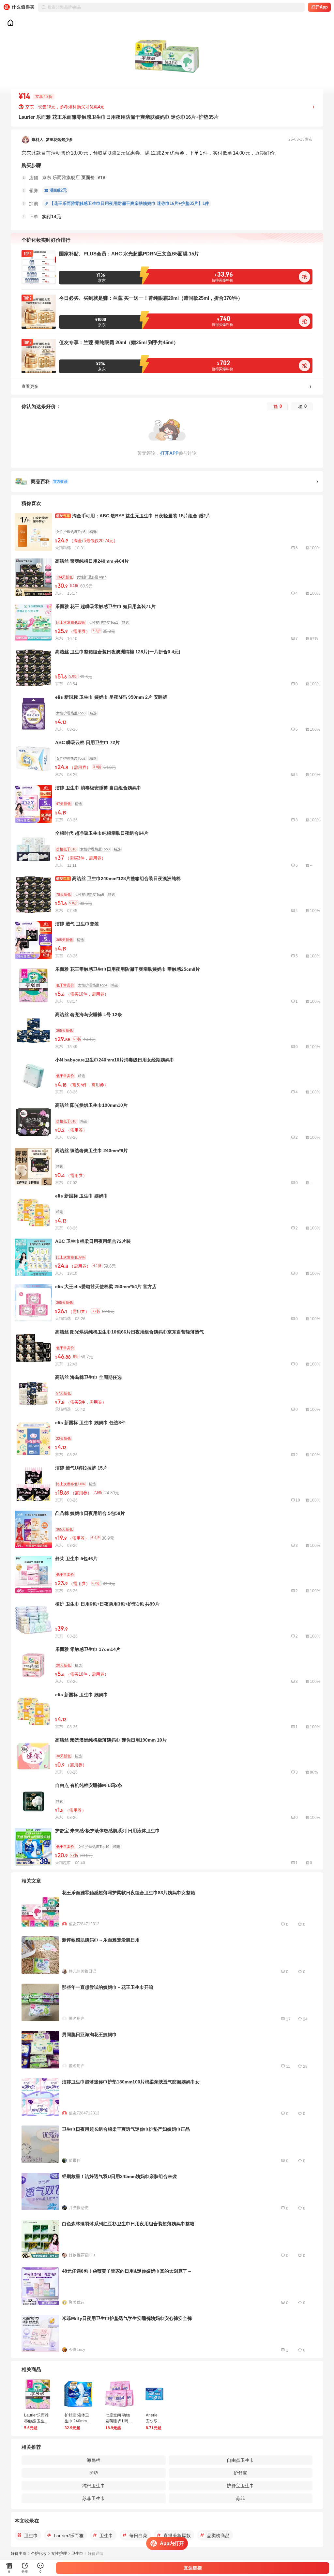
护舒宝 (240, 2473)
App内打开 (172, 2543)
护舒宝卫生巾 (240, 2486)
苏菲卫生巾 (94, 2498)
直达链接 (193, 2568)
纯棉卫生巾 (94, 2486)
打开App (319, 7)
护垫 (94, 2473)
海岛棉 (94, 2460)
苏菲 (240, 2498)
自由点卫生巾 (240, 2460)
